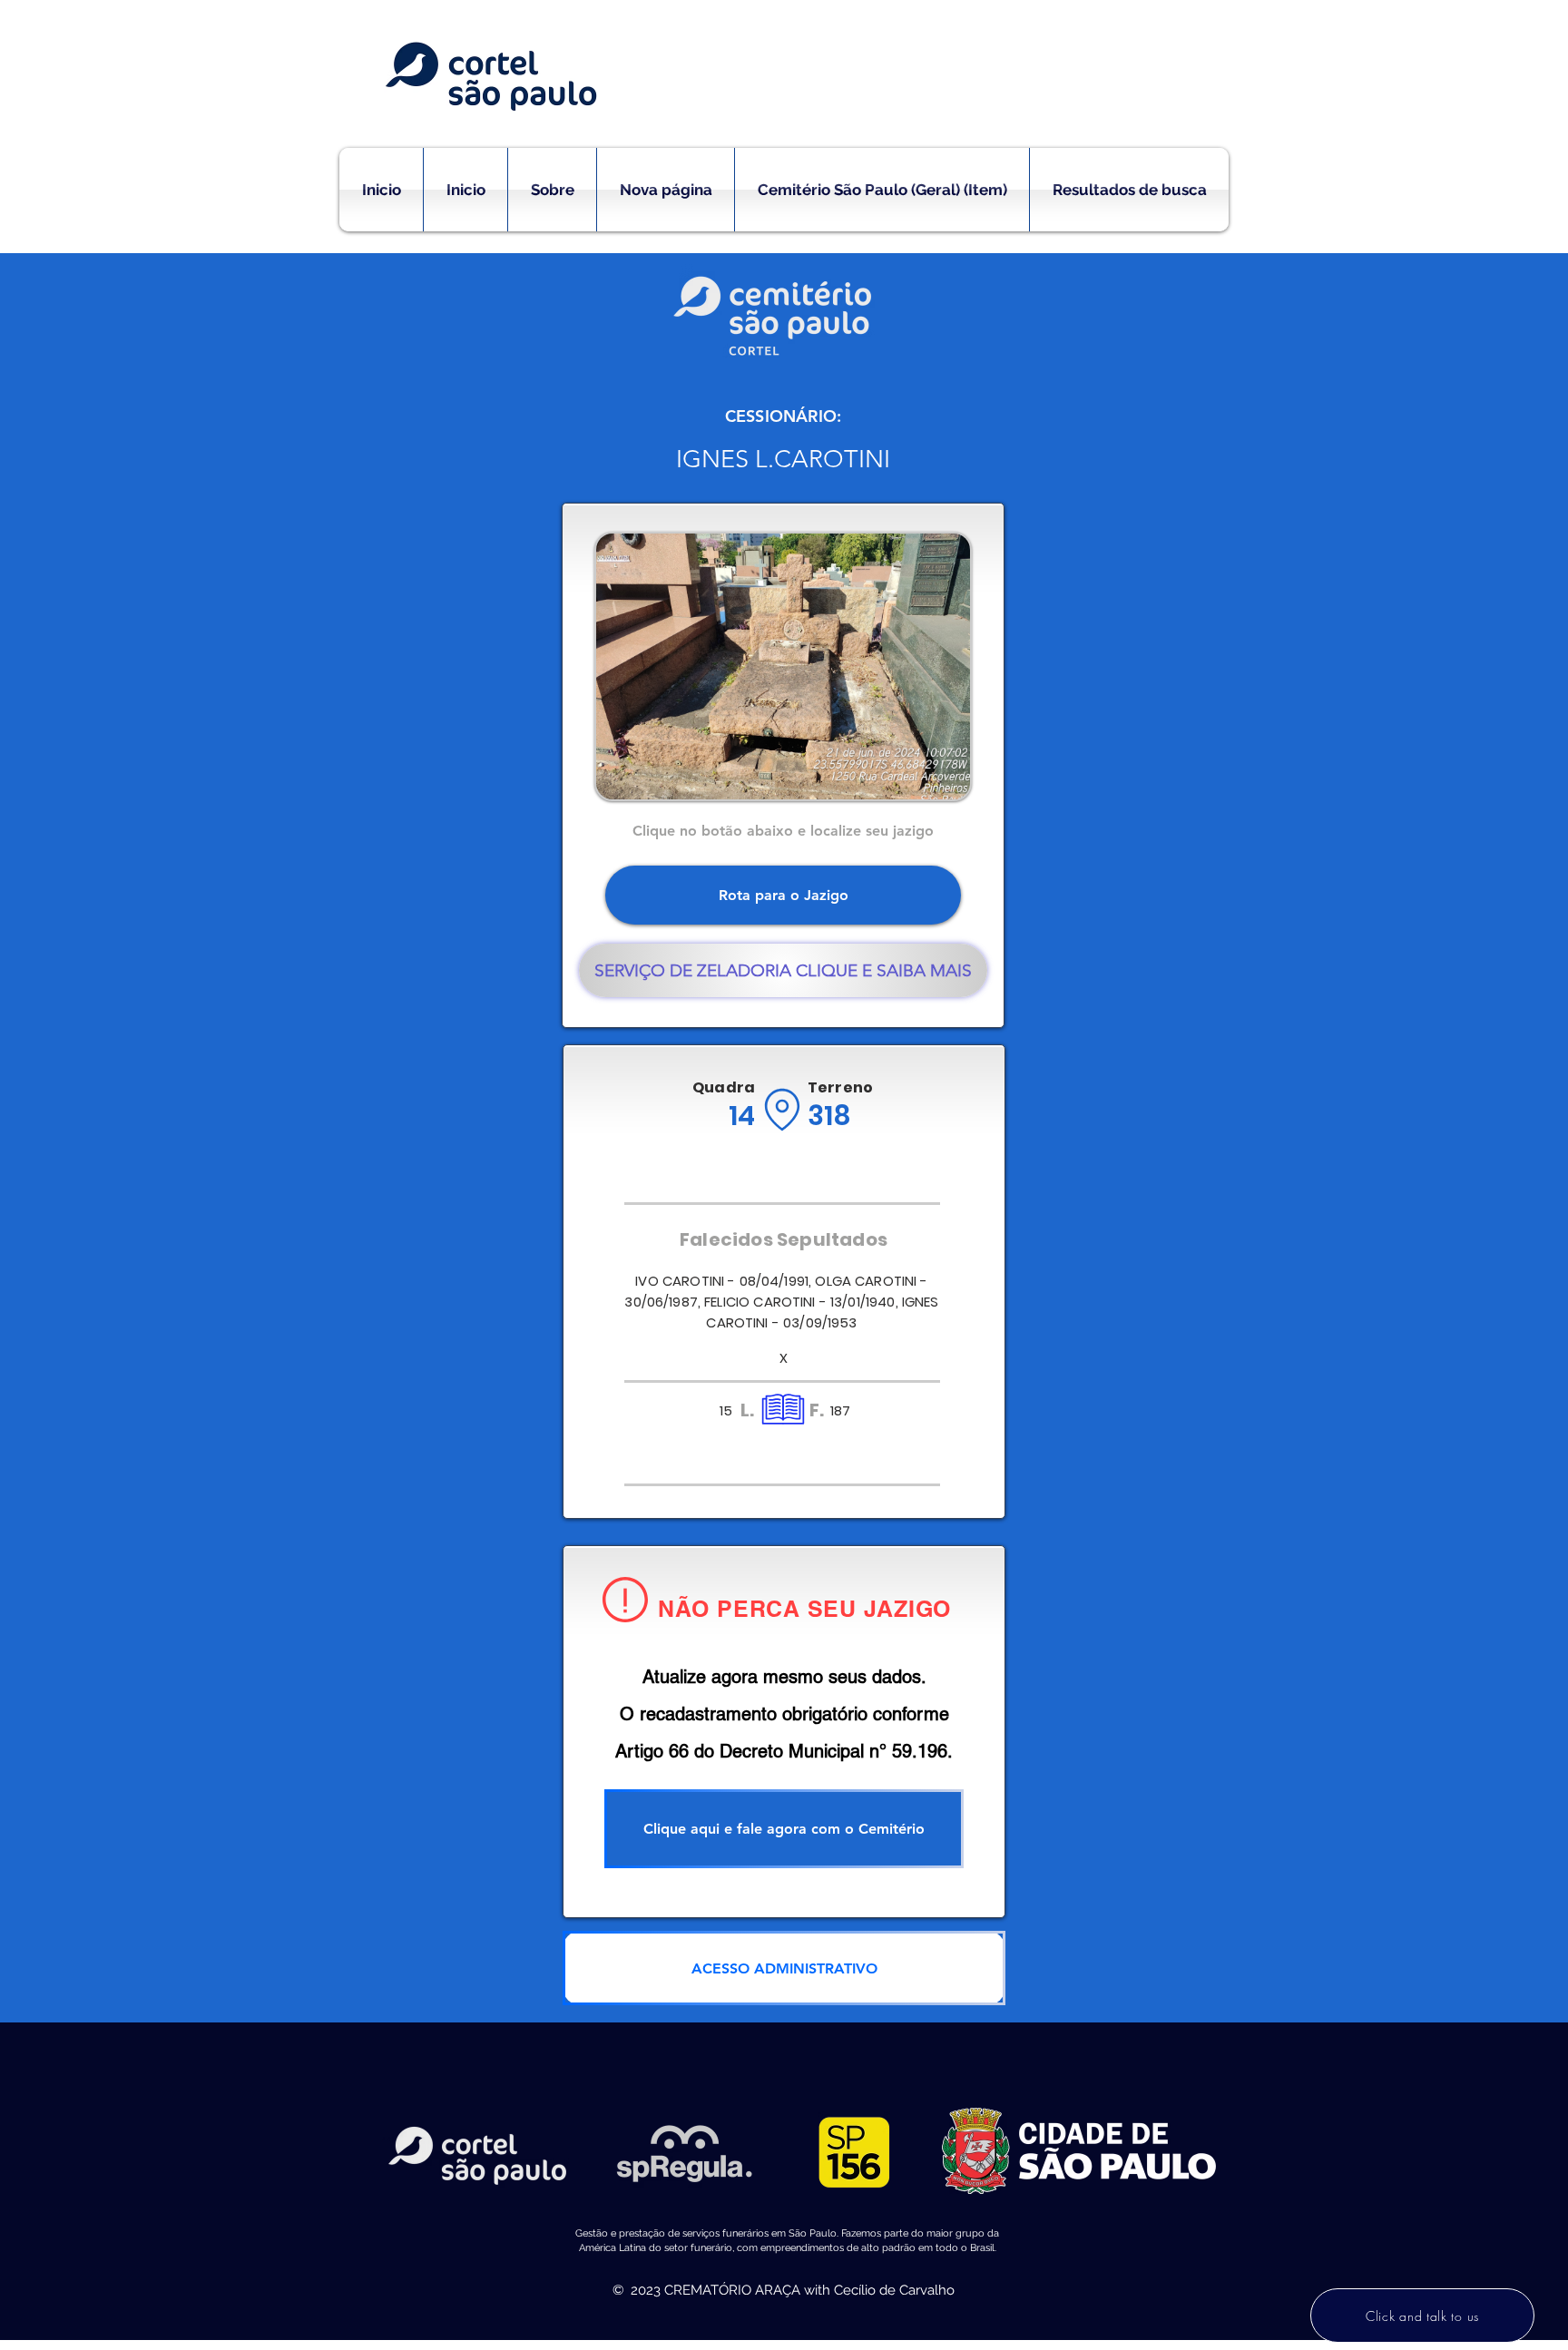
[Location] (782, 1110)
